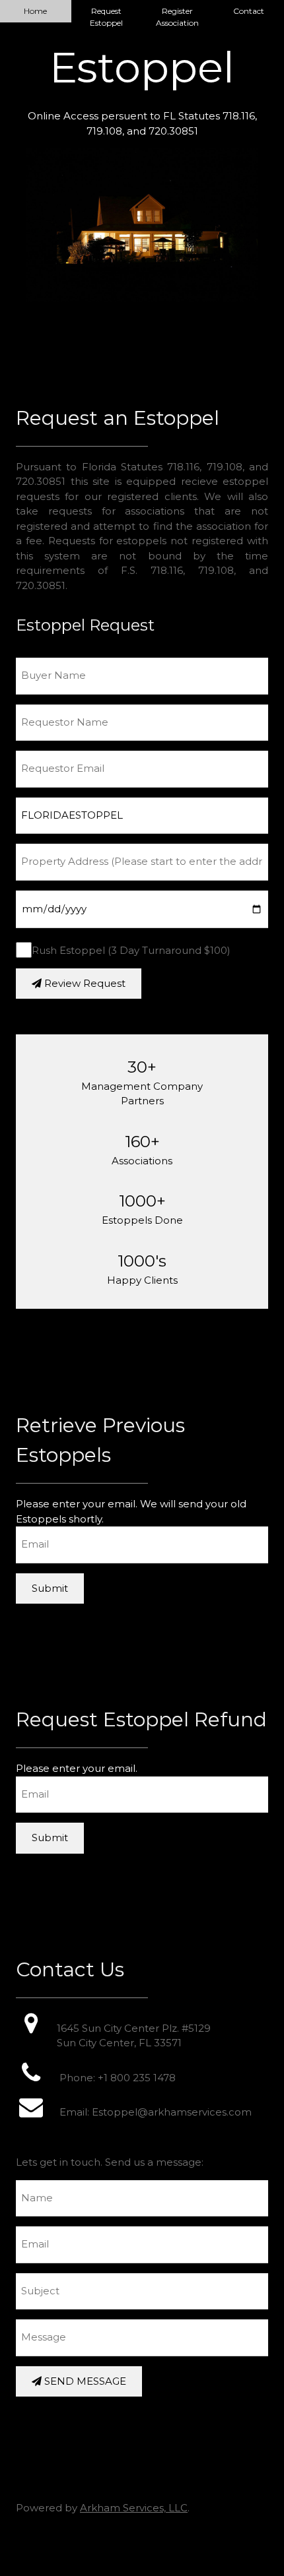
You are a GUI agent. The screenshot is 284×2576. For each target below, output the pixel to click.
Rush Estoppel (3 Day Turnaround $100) (131, 950)
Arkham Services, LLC (134, 2508)
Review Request (84, 983)
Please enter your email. (77, 1768)
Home (35, 11)
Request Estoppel (106, 17)
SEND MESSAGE (84, 2381)
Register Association (177, 17)
